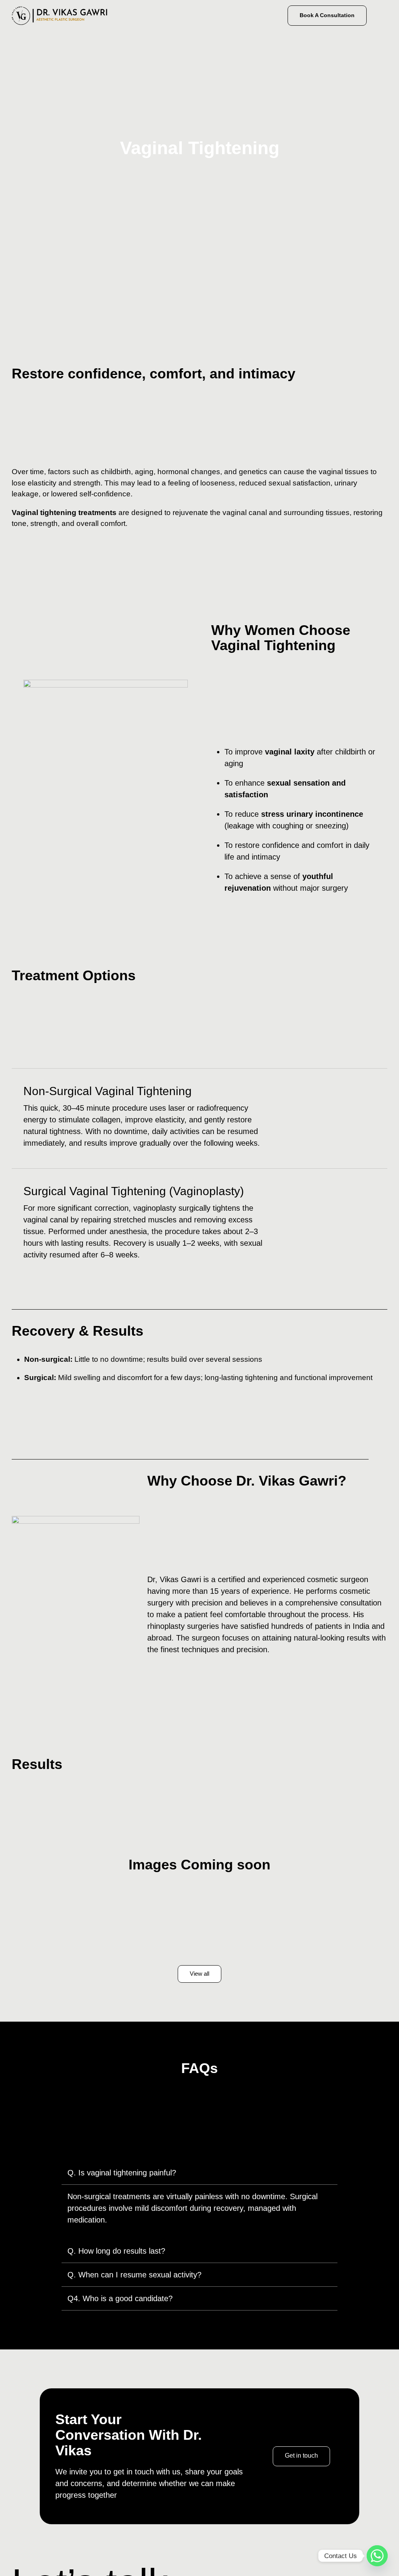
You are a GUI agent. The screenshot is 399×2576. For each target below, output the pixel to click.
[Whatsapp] (377, 2556)
